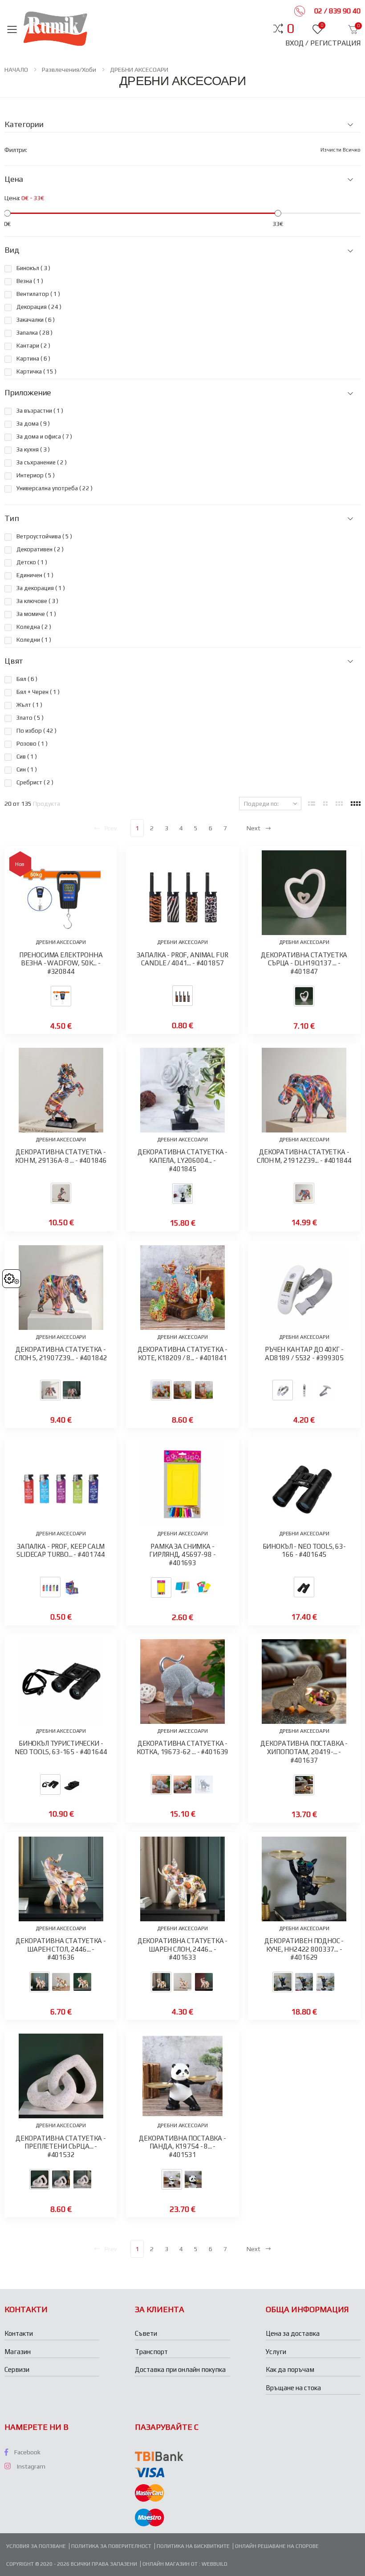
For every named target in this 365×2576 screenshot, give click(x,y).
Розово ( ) (32, 744)
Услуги (276, 2352)
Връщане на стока (293, 2388)
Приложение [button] (28, 393)
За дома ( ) (33, 424)
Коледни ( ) (34, 640)
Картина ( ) (33, 359)
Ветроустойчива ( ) (44, 536)
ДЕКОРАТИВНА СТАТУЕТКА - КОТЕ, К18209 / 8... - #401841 (183, 1354)
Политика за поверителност (111, 2546)
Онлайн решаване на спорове (277, 2546)
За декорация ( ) (41, 588)
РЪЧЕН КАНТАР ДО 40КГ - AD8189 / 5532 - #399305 (304, 1354)
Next (253, 828)
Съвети (146, 2333)
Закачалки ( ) (36, 320)
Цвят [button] (14, 661)
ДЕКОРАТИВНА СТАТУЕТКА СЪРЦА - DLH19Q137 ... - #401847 (304, 963)
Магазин (18, 2352)
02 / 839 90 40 (337, 11)
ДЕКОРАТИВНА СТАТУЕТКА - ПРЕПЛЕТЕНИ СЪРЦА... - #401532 (61, 2147)
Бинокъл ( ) (33, 268)
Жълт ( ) (29, 705)
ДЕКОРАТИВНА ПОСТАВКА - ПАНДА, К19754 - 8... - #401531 (182, 2147)
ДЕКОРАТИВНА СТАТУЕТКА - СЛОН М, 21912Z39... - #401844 (304, 1156)
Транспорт (151, 2352)
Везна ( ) (30, 281)
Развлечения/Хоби (69, 70)
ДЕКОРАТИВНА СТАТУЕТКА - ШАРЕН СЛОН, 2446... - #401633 (183, 1949)
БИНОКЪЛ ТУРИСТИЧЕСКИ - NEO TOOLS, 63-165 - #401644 (61, 1747)
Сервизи (17, 2369)
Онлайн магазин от (171, 2564)
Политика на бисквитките (193, 2546)
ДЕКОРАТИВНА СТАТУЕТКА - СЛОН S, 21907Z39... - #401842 (61, 1354)
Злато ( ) (30, 718)
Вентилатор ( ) (38, 294)
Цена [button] (14, 179)
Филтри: (16, 150)
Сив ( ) (27, 757)
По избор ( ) (36, 731)
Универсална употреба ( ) (55, 488)
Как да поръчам (290, 2369)
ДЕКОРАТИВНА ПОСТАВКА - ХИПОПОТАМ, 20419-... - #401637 (304, 1752)
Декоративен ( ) (40, 549)
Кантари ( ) (33, 346)
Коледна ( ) (34, 627)
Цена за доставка (293, 2333)
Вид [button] (12, 250)
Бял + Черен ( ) (38, 692)
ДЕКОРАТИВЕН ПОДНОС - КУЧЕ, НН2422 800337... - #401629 (304, 1949)
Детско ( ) (32, 562)
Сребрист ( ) (35, 782)
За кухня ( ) (33, 449)
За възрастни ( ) (40, 411)
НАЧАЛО (16, 70)
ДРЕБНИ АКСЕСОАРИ (139, 70)
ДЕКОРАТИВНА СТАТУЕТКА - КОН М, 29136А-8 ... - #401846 (61, 1156)
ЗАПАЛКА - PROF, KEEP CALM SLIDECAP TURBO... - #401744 (61, 1551)
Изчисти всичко (341, 150)
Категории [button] (24, 124)
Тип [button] (12, 518)
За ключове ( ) (37, 601)
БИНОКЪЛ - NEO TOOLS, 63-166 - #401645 (304, 1551)
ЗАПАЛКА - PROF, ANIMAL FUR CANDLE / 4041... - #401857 (182, 959)
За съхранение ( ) (42, 462)
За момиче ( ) (36, 614)
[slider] (7, 213)
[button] (290, 29)
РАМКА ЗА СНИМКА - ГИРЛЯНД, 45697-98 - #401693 (182, 1555)
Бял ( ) (27, 679)
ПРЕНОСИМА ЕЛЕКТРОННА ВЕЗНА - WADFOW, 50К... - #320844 (61, 963)
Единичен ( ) (35, 575)
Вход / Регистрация (323, 43)
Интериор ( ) (36, 475)
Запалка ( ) (34, 333)
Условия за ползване (36, 2546)
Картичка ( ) (36, 371)
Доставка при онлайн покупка (180, 2369)
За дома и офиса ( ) (44, 437)
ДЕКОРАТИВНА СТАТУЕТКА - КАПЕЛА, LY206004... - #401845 (183, 1160)
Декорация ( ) (39, 307)
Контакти (19, 2333)
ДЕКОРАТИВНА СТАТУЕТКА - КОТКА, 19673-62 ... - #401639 (183, 1747)
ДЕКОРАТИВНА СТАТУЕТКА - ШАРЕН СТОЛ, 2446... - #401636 (61, 1949)
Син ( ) (27, 769)
